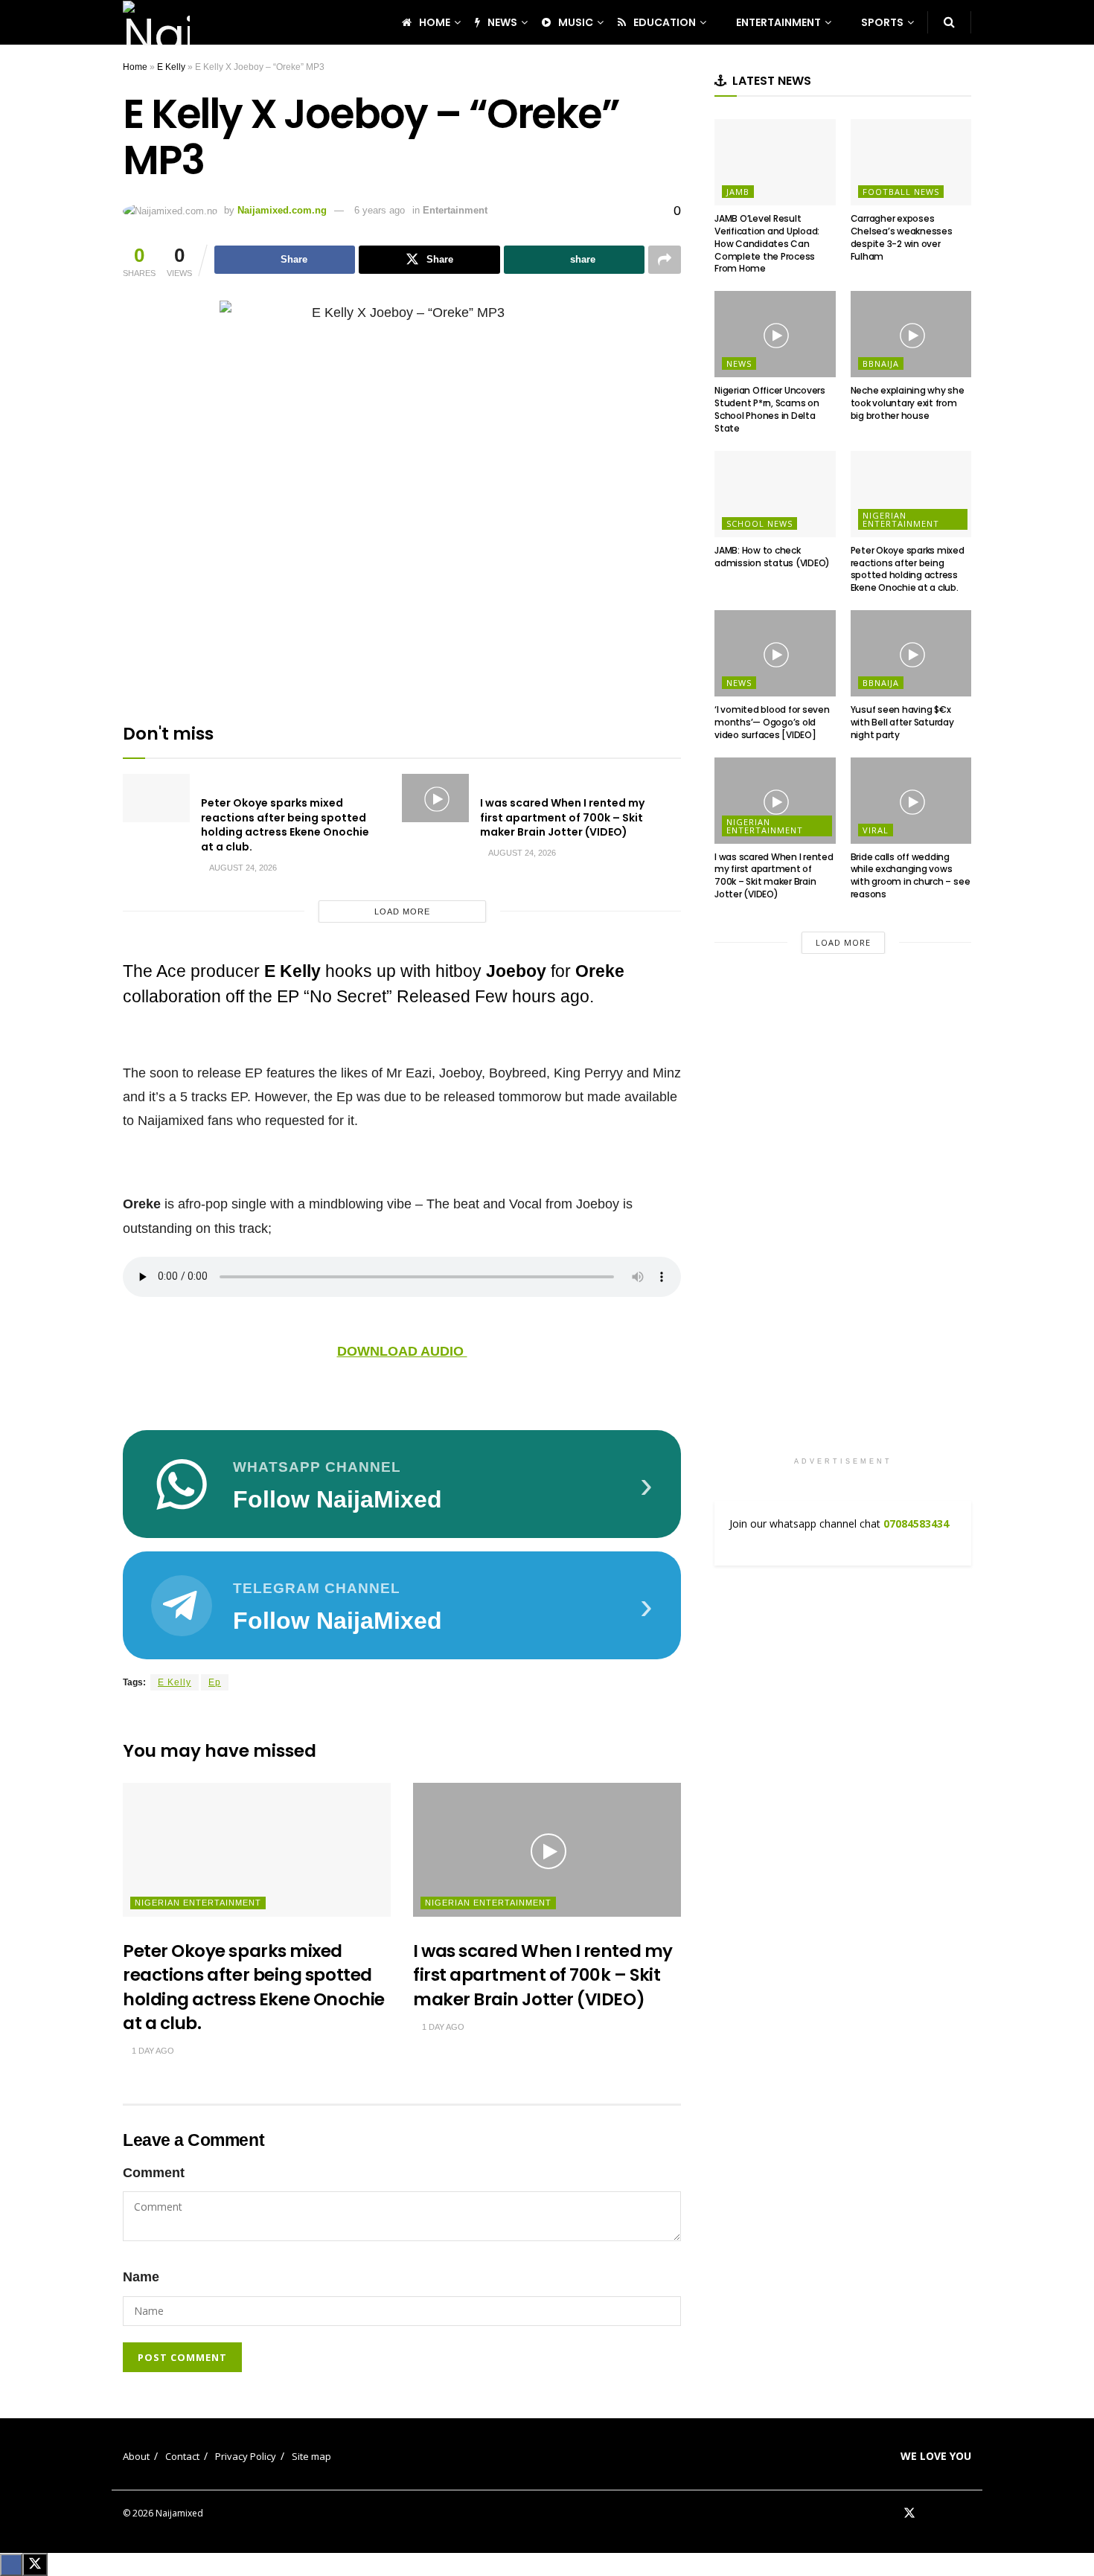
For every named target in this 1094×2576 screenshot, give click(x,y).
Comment (154, 2173)
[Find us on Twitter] (909, 2513)
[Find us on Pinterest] (930, 2513)
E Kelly (171, 67)
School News (759, 523)
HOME (435, 22)
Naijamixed (179, 2513)
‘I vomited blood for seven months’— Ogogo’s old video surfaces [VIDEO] (772, 722)
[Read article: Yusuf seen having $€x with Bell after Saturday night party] (911, 653)
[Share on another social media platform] (665, 260)
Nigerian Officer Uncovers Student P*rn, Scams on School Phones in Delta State (770, 409)
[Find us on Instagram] (967, 2513)
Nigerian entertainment (198, 1903)
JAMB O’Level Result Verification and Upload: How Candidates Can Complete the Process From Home (767, 243)
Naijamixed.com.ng (282, 210)
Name (141, 2277)
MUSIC (576, 22)
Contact (182, 2456)
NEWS (502, 22)
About (136, 2456)
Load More (402, 911)
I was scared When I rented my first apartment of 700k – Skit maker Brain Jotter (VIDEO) (562, 817)
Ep (215, 1682)
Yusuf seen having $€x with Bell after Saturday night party (902, 722)
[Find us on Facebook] (889, 2513)
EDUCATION (665, 22)
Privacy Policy (246, 2456)
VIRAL (876, 830)
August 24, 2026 (242, 868)
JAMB (738, 192)
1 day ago (152, 2051)
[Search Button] (949, 22)
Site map (311, 2456)
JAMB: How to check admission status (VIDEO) (772, 557)
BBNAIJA (881, 363)
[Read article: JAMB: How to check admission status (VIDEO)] (775, 494)
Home (135, 67)
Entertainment (455, 210)
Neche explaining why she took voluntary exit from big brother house (908, 403)
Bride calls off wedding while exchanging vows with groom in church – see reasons (911, 875)
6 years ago (380, 210)
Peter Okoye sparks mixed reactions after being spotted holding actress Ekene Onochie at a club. (285, 825)
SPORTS (882, 22)
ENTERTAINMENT (778, 22)
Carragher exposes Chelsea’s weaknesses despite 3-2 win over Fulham (902, 237)
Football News (901, 192)
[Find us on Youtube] (948, 2513)
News (739, 363)
